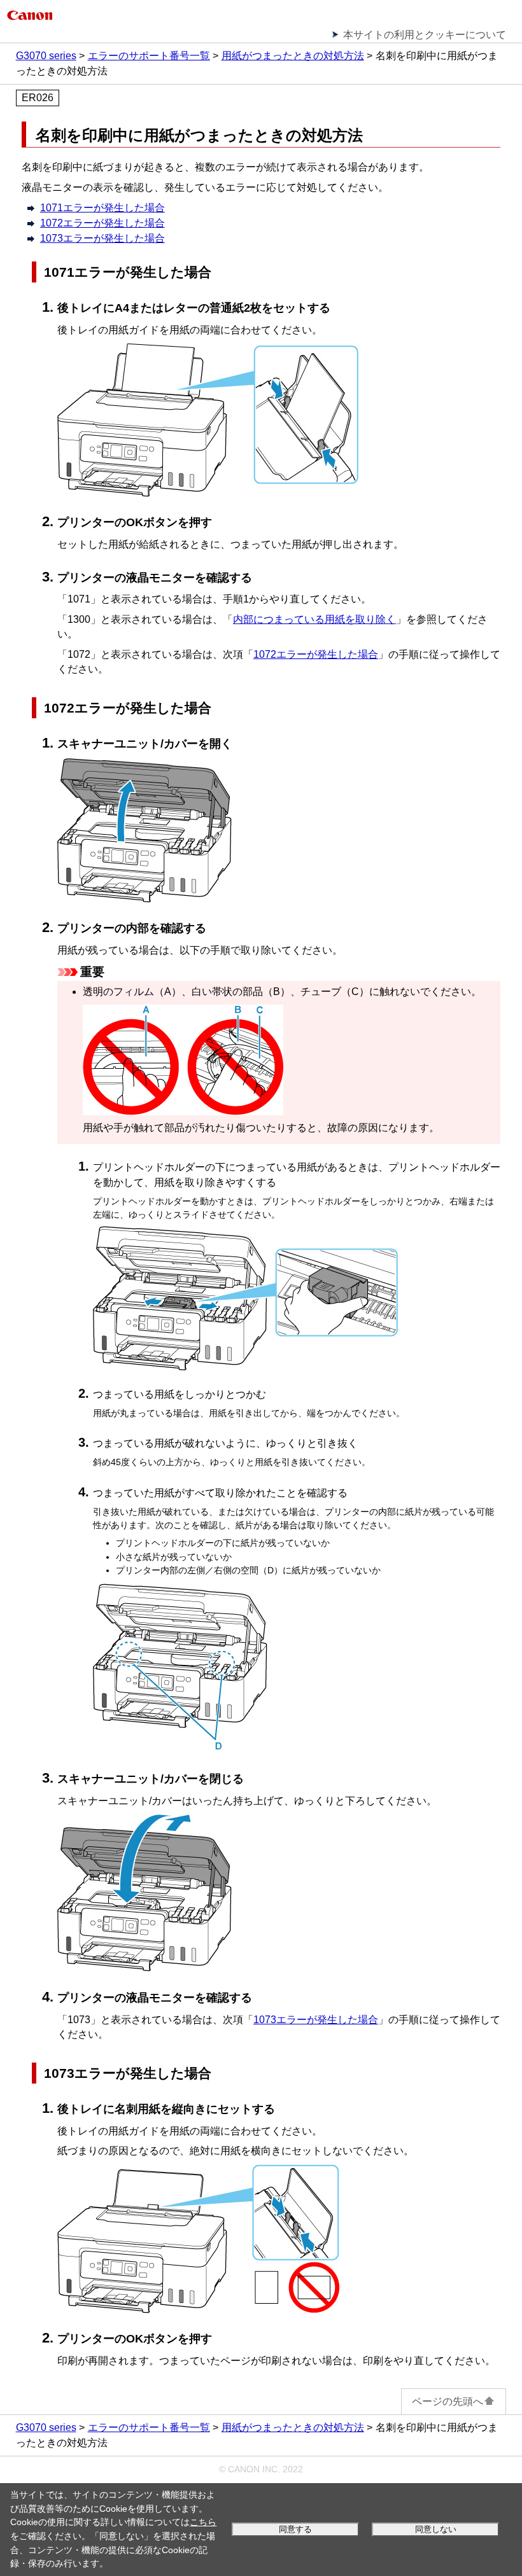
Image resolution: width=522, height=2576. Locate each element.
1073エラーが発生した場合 (316, 2020)
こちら (203, 2522)
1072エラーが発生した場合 (316, 654)
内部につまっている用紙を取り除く (314, 619)
